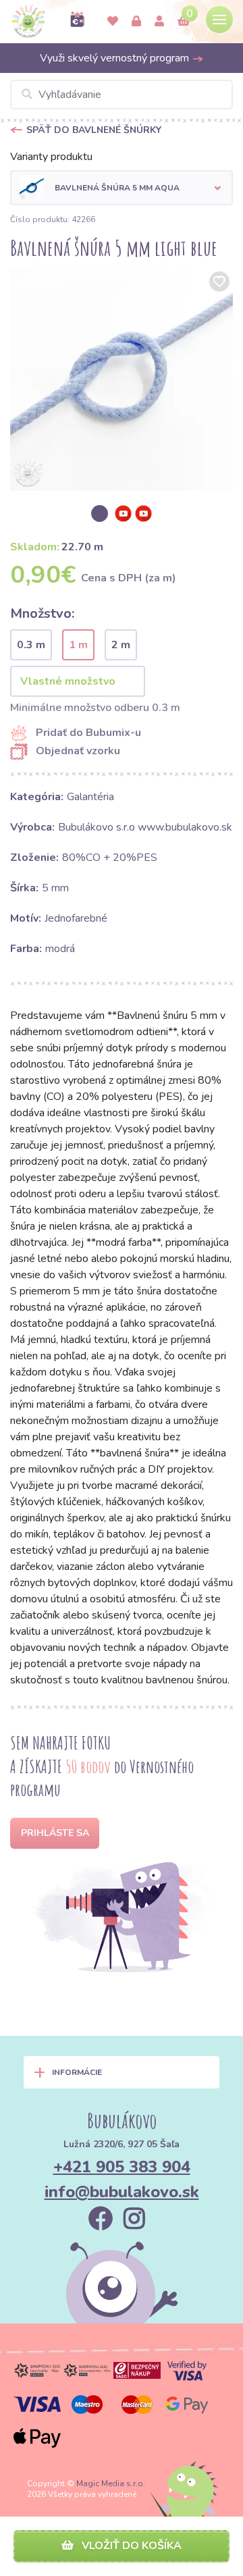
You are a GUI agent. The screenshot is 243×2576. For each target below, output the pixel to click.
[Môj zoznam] (113, 22)
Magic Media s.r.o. (111, 2483)
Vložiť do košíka (130, 2546)
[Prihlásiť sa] (136, 22)
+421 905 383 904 (122, 2167)
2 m (121, 645)
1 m (78, 645)
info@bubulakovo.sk (122, 2192)
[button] (122, 188)
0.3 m (31, 645)
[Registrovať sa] (159, 22)
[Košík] (184, 22)
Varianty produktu (51, 157)
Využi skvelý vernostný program (116, 58)
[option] (122, 379)
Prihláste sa (55, 1833)
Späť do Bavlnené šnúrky (94, 130)
